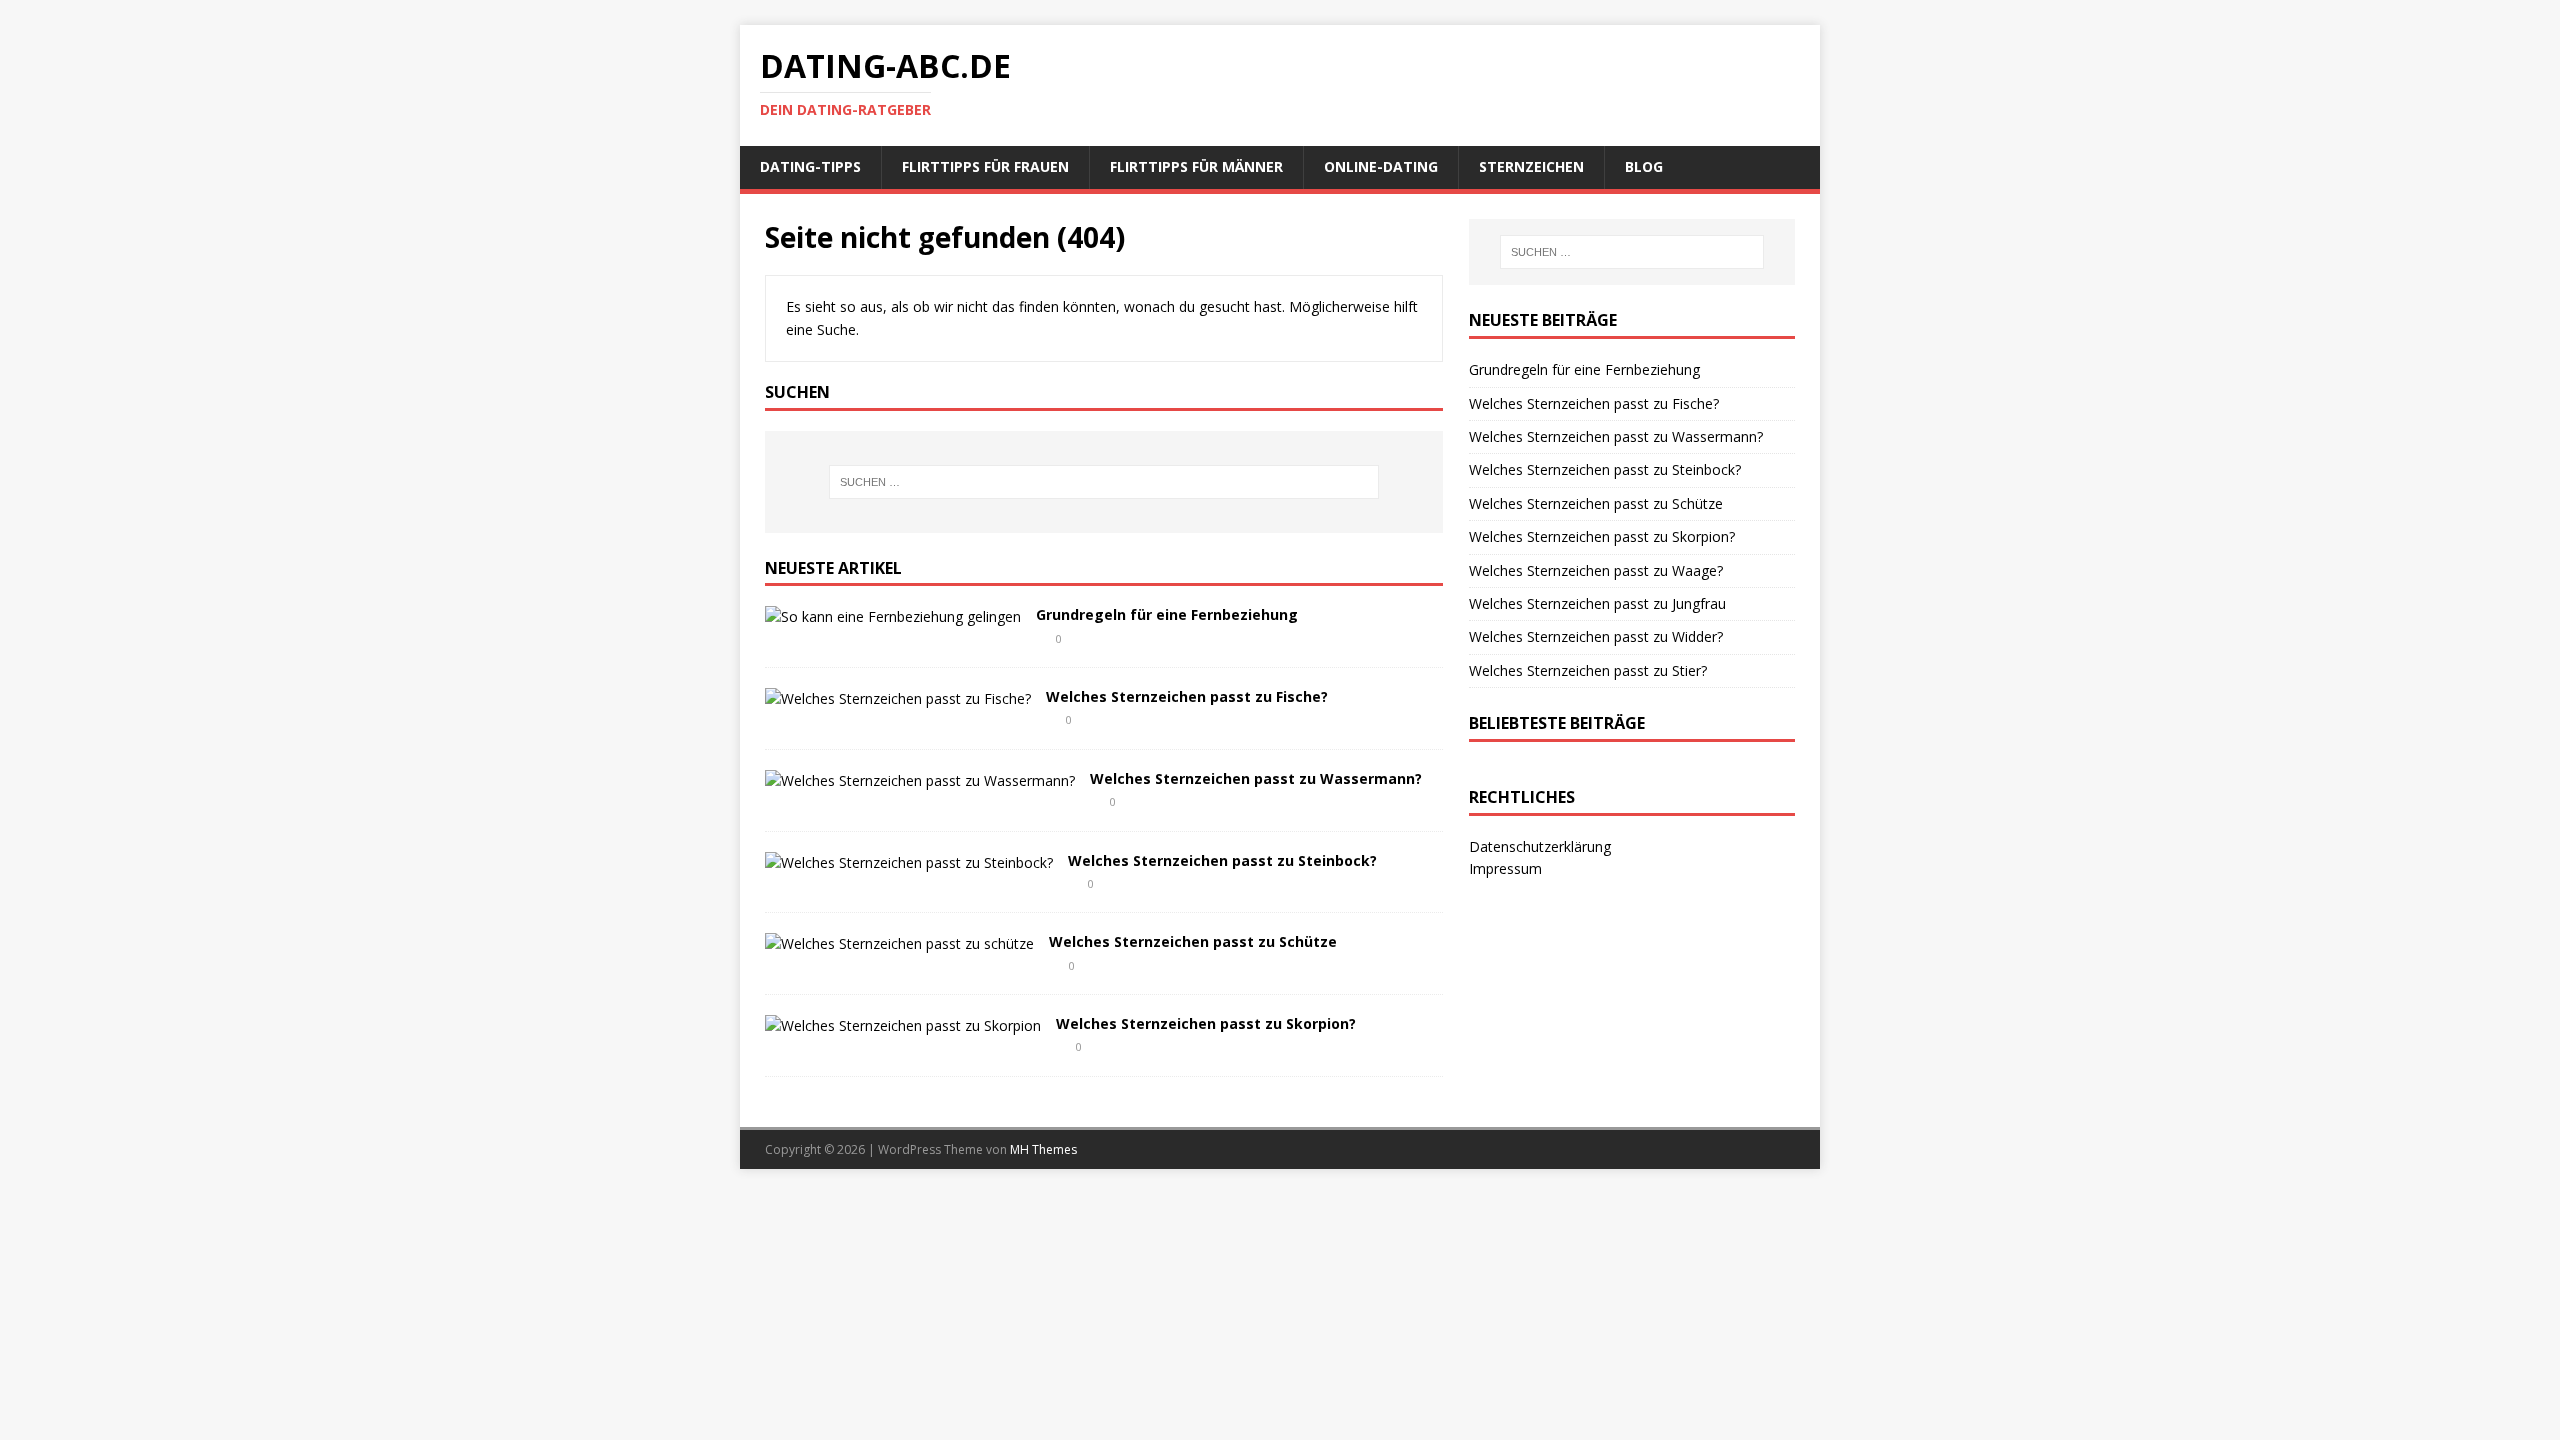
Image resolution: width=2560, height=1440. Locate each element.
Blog (1644, 166)
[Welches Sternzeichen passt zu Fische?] (898, 698)
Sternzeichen (1531, 166)
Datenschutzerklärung (1540, 846)
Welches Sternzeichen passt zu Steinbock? (1222, 860)
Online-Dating (1381, 166)
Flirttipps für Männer (1196, 166)
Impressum (1505, 868)
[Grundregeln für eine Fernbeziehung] (893, 616)
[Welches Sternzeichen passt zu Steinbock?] (909, 862)
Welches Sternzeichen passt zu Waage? (1596, 570)
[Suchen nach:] (1104, 482)
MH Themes (1043, 1149)
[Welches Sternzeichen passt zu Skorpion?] (903, 1025)
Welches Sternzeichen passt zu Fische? (1187, 696)
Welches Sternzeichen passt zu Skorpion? (1206, 1023)
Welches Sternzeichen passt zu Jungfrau (1597, 603)
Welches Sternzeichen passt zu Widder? (1596, 636)
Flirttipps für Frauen (985, 166)
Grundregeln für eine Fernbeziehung (1167, 614)
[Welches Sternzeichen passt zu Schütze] (899, 943)
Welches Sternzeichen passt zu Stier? (1588, 670)
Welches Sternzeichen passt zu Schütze (1193, 941)
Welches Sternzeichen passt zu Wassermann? (1256, 778)
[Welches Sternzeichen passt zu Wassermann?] (920, 780)
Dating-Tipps (810, 166)
